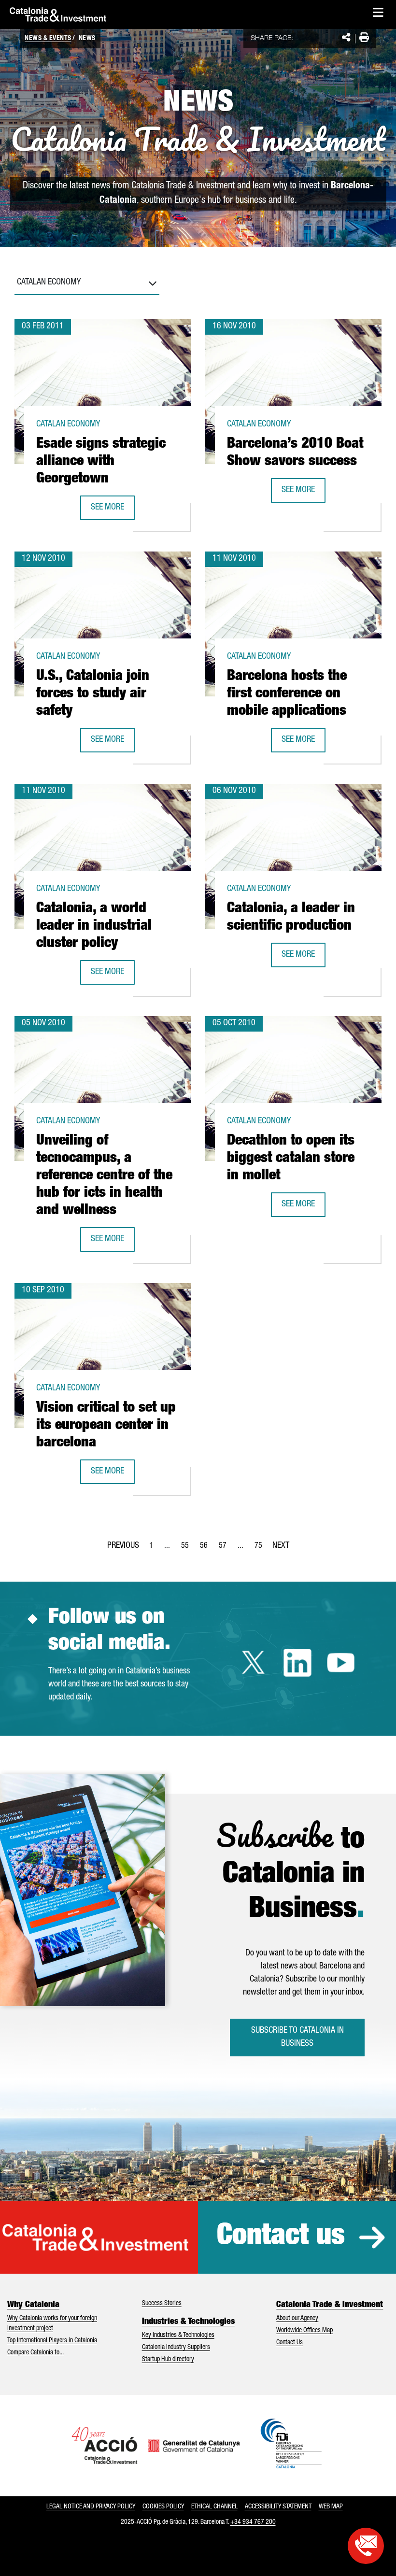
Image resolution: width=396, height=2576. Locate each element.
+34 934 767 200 (253, 2522)
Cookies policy (163, 2507)
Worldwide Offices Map (304, 2331)
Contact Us (290, 2343)
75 (261, 1549)
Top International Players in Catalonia (52, 2341)
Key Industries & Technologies (178, 2335)
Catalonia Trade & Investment (330, 2305)
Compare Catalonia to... (35, 2353)
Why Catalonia (33, 2305)
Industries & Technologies (188, 2322)
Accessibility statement (278, 2507)
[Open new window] (366, 2546)
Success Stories (162, 2304)
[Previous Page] (123, 1544)
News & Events (48, 39)
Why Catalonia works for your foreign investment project (52, 2324)
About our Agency (297, 2319)
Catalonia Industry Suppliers (176, 2348)
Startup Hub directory (168, 2360)
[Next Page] (281, 1544)
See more (113, 511)
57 (226, 1549)
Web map (331, 2507)
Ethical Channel (214, 2507)
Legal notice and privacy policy (91, 2507)
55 (188, 1549)
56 (207, 1549)
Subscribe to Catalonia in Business (297, 2037)
